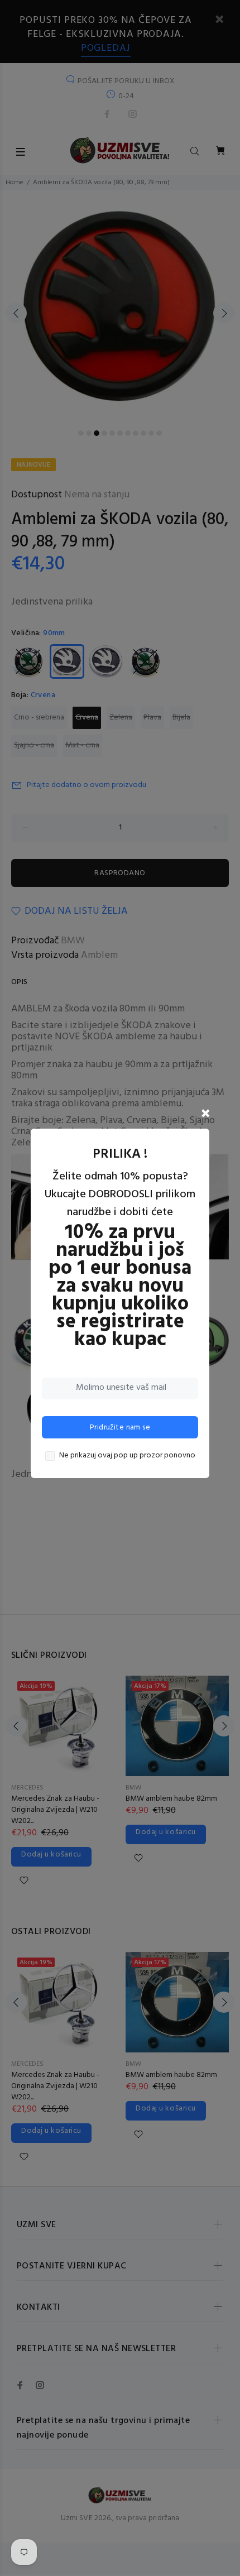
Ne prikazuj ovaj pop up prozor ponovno (127, 1456)
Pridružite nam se (120, 1428)
